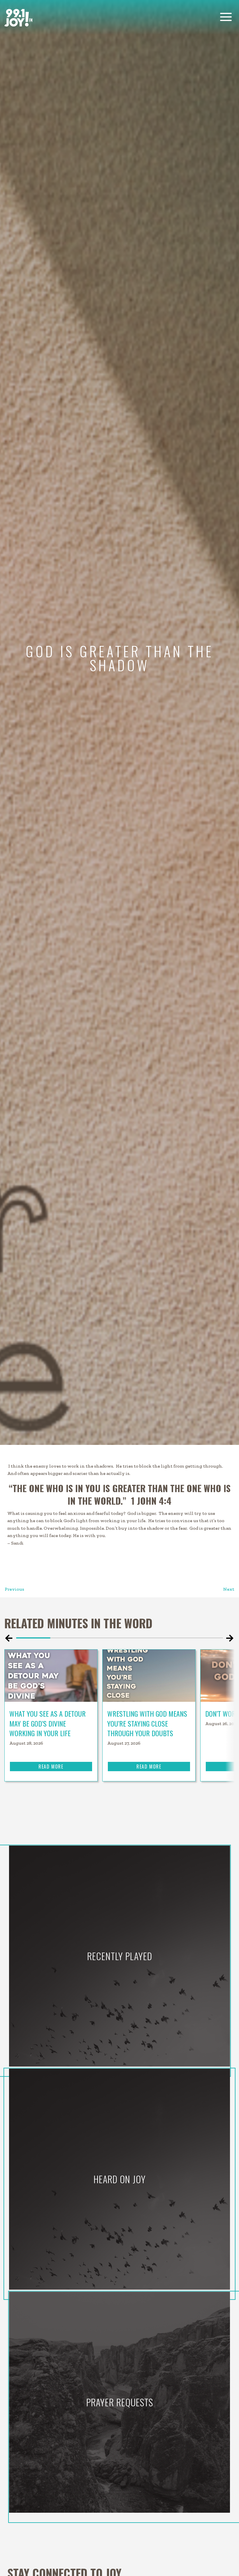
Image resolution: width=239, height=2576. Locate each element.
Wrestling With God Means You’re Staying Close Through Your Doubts (147, 1723)
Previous (14, 1589)
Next (229, 1589)
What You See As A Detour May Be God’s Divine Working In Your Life (48, 1723)
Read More (51, 1767)
